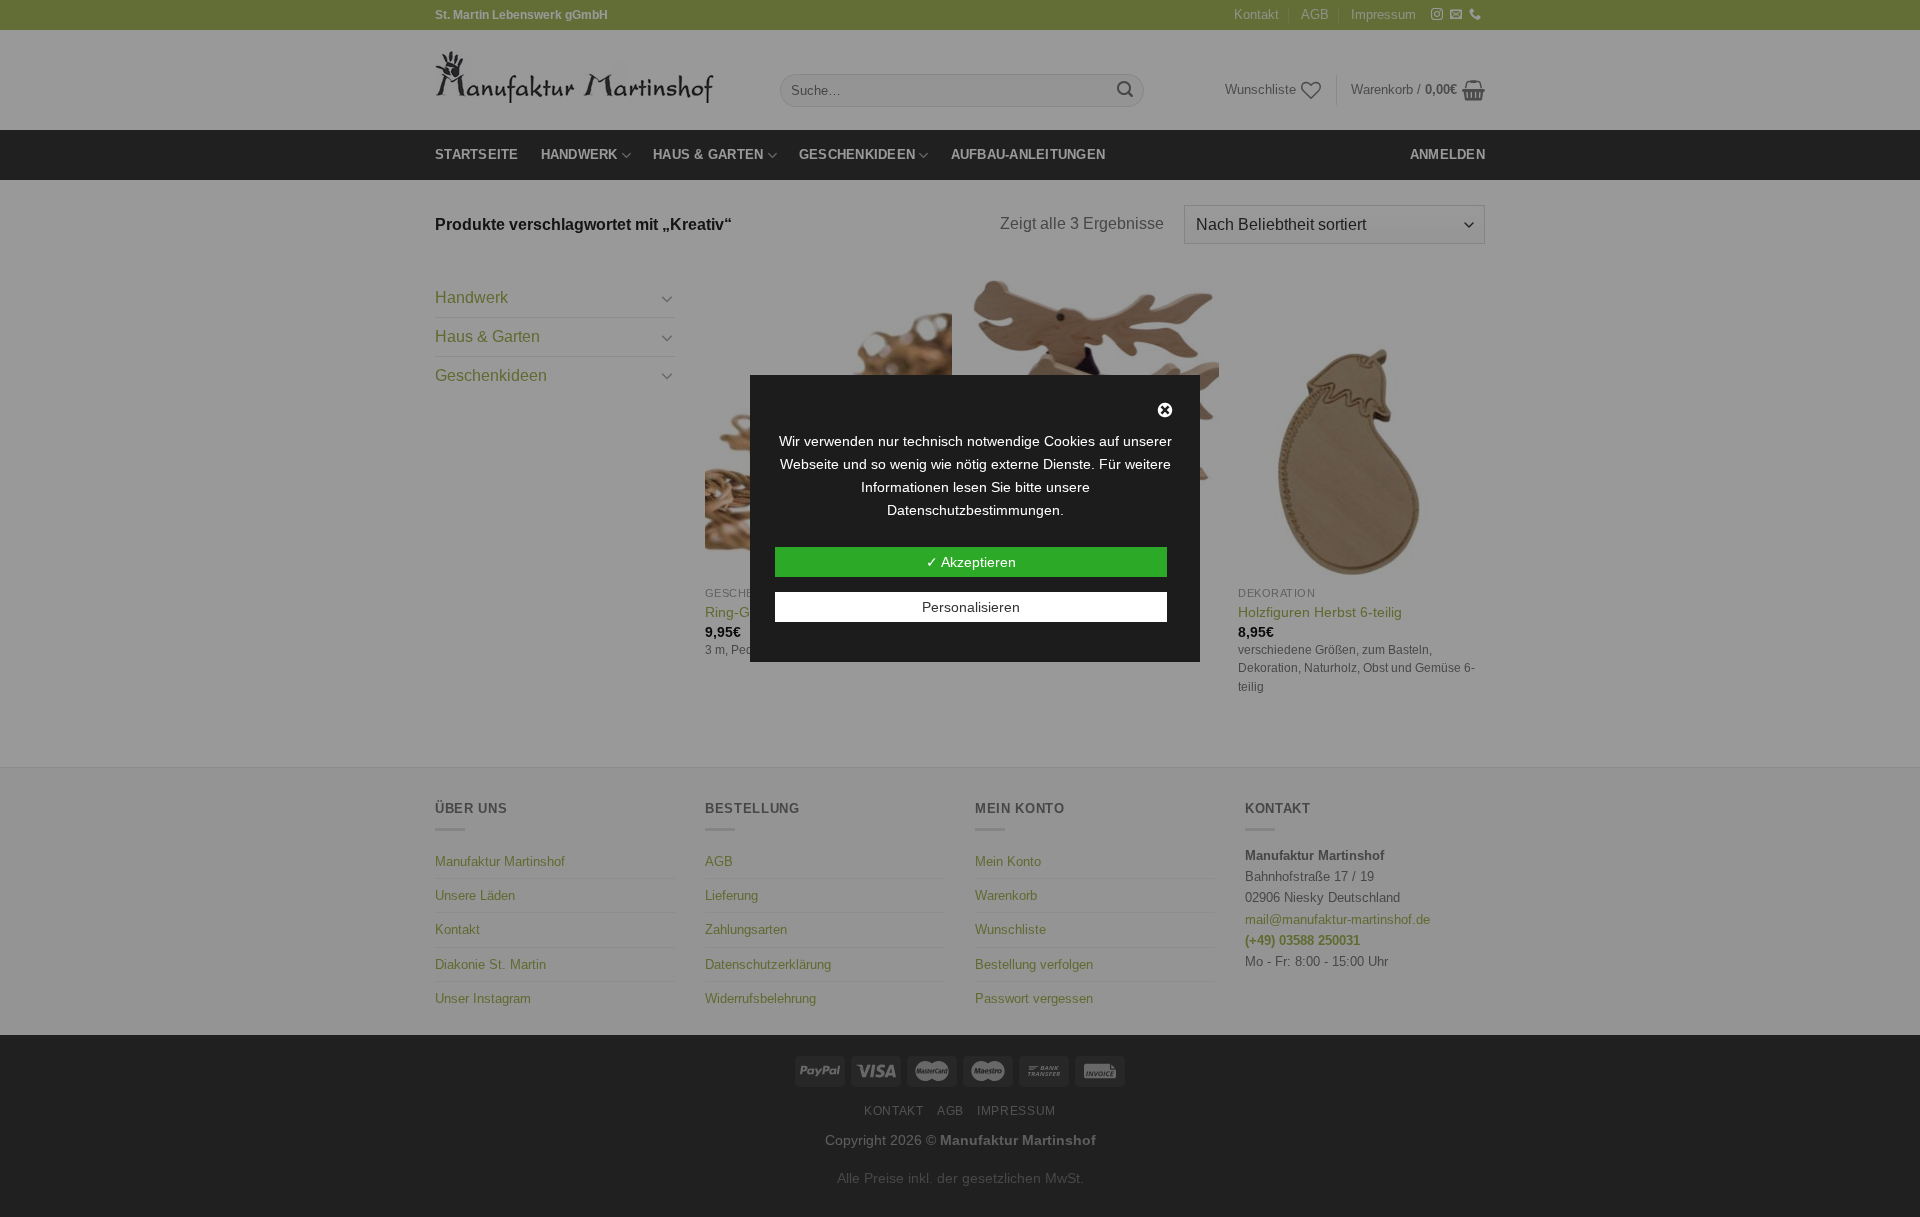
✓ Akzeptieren (971, 562)
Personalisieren (971, 607)
